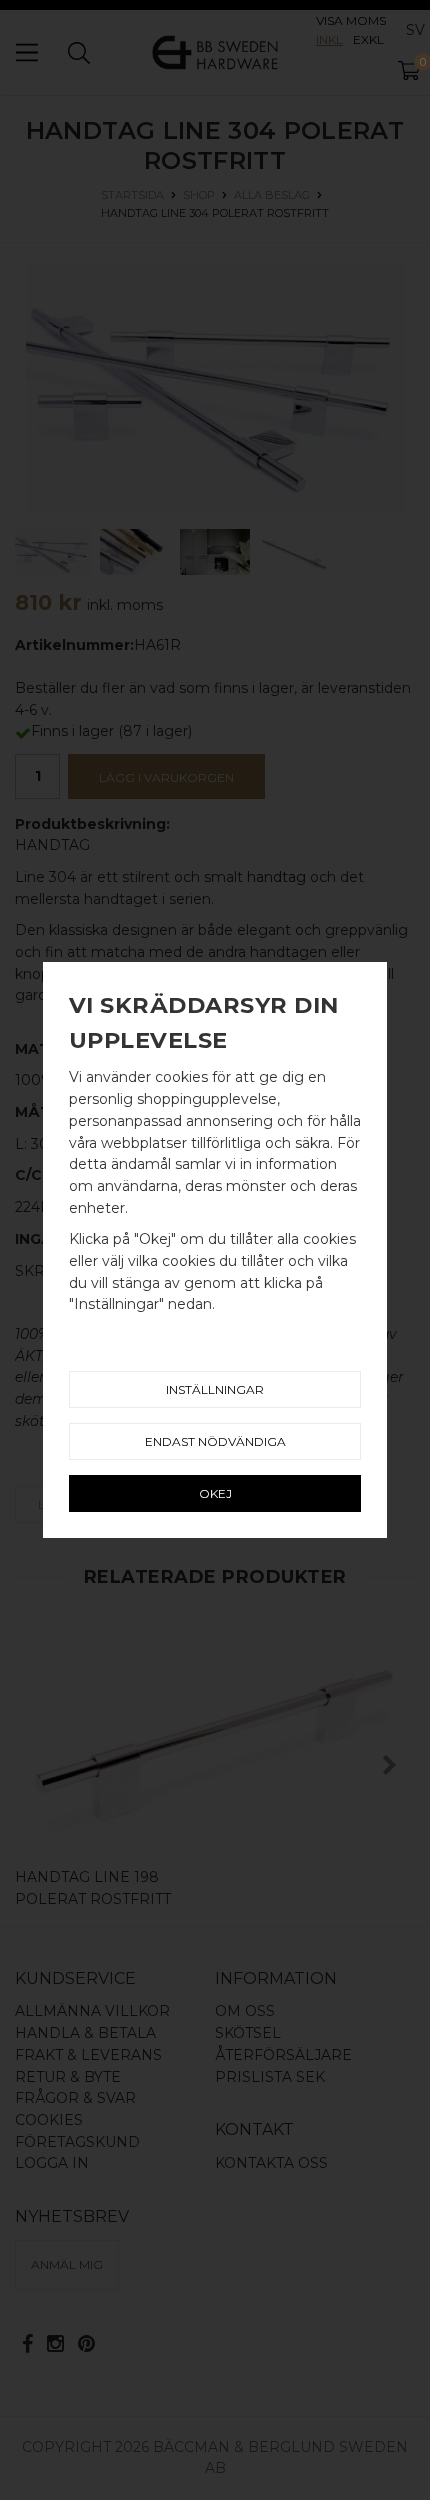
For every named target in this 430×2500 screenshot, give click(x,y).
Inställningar (215, 1389)
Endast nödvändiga (215, 1441)
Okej (215, 1493)
